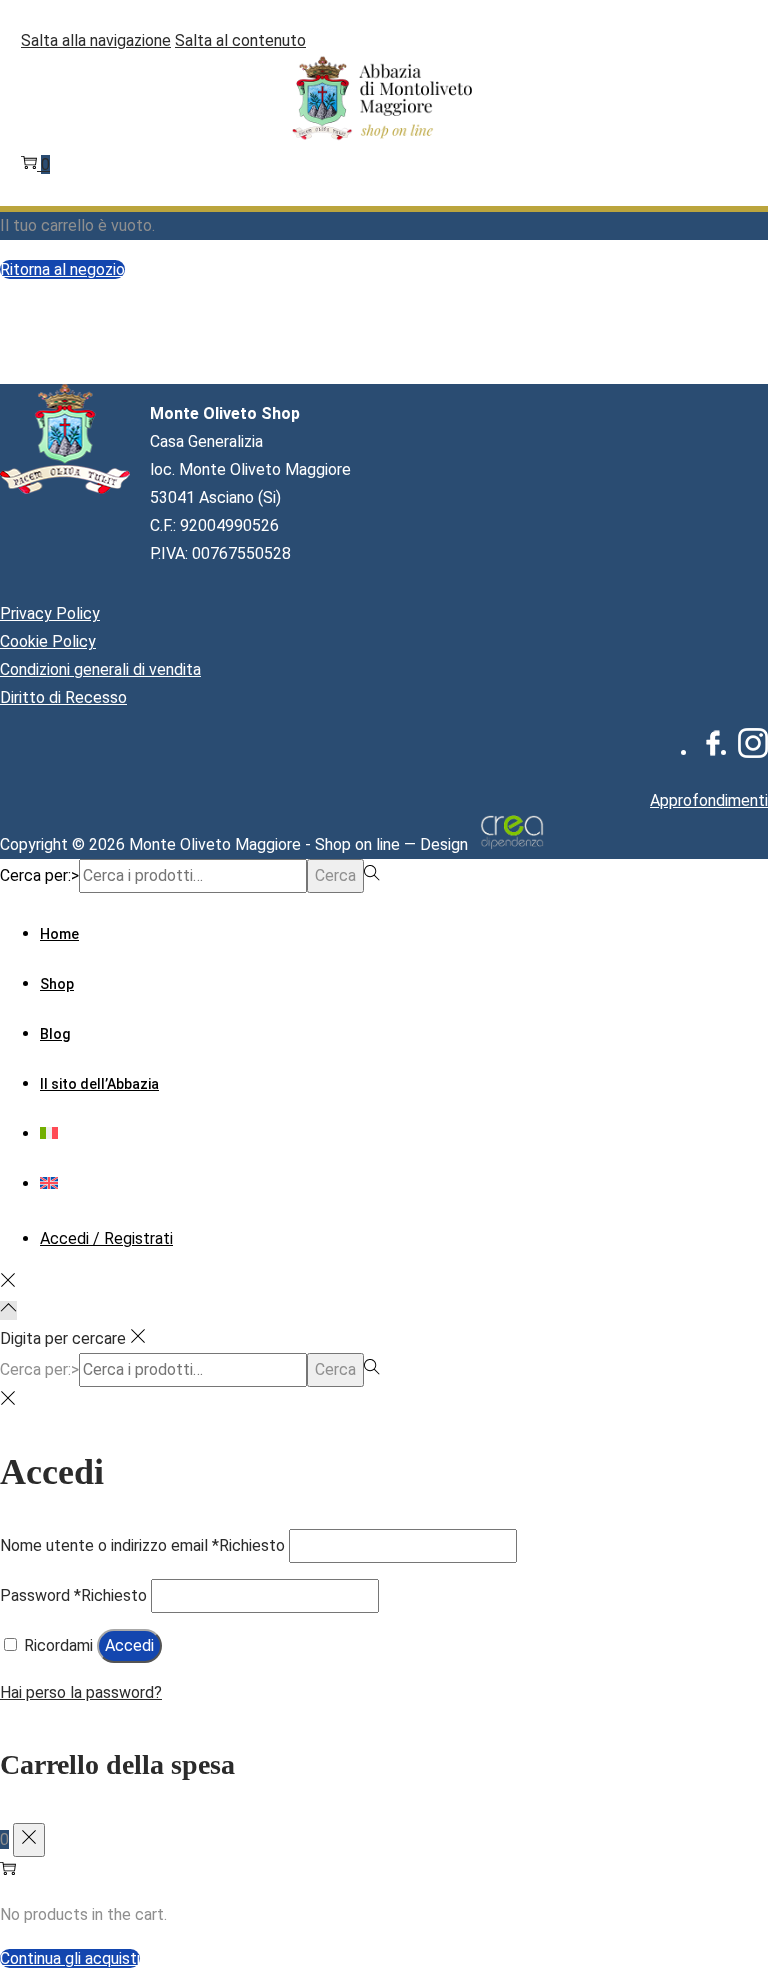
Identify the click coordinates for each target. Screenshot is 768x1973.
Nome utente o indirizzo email (142, 1545)
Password (73, 1595)
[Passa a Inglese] (49, 1184)
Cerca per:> (39, 875)
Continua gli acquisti (70, 1958)
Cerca (335, 875)
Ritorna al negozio (62, 269)
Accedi (129, 1645)
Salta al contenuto (240, 40)
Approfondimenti (709, 800)
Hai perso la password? (81, 1692)
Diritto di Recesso (63, 697)
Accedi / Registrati (106, 1238)
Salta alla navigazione (96, 40)
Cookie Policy (48, 641)
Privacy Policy (50, 613)
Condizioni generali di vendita (100, 669)
